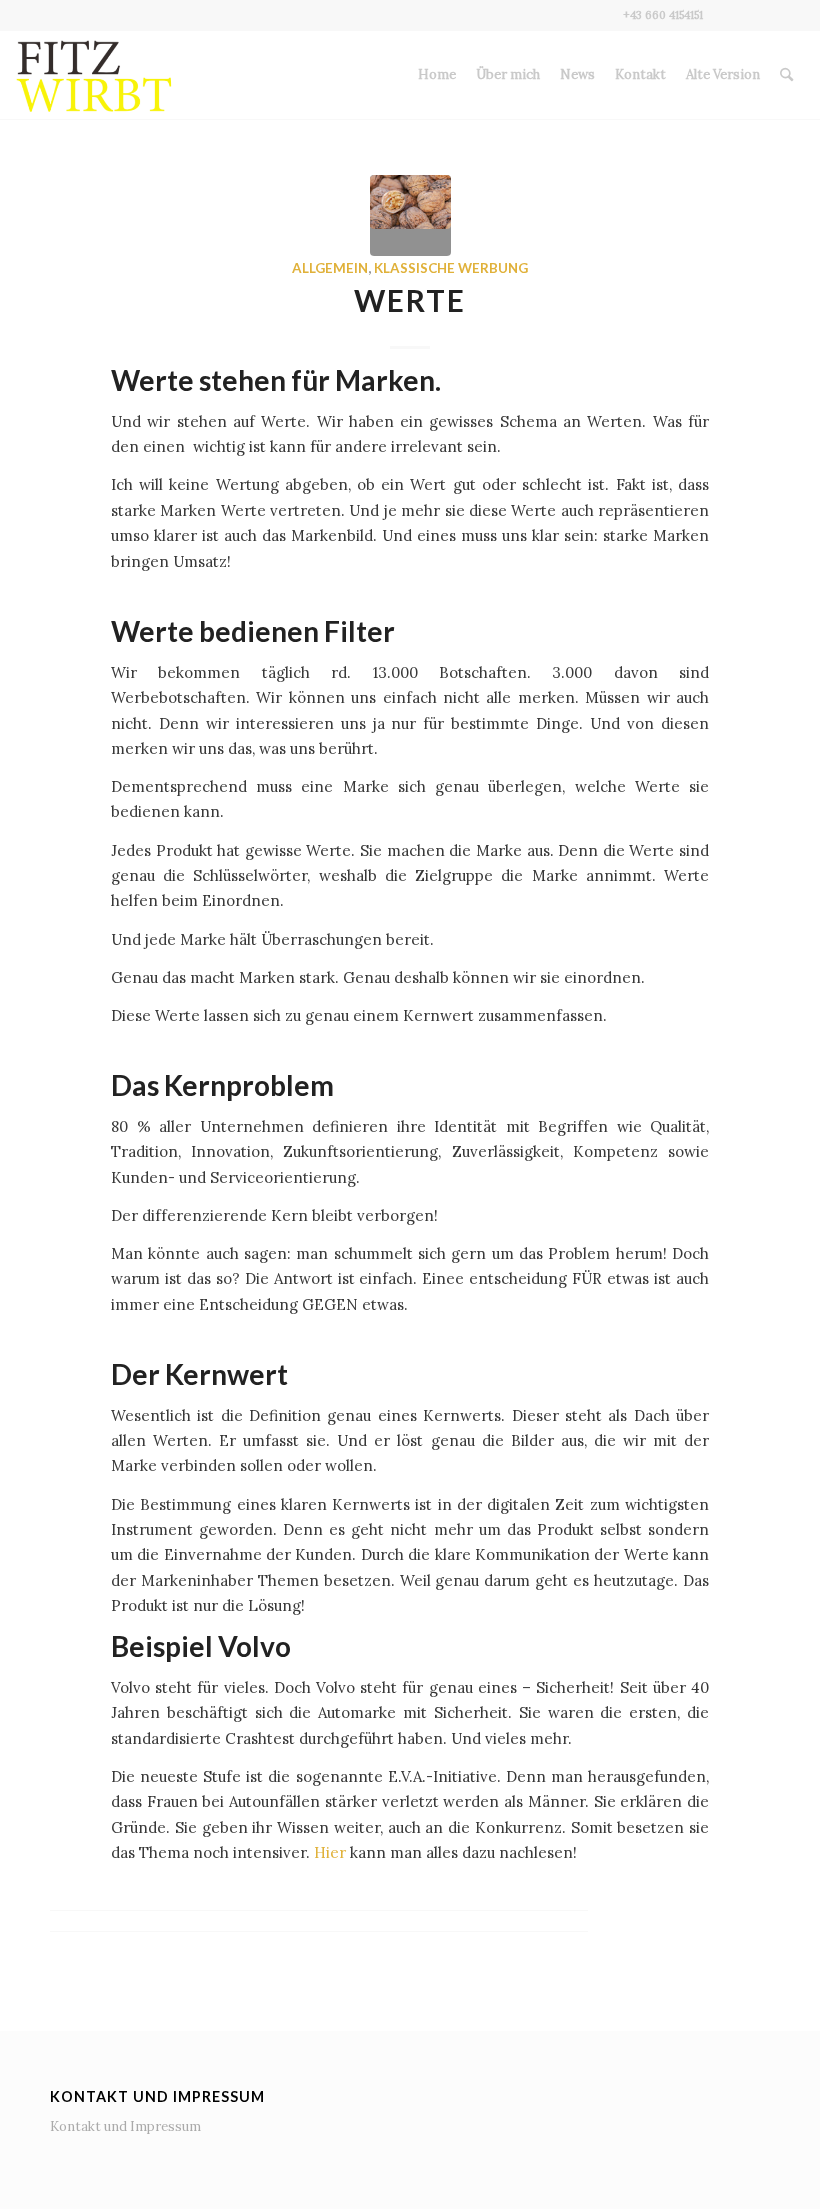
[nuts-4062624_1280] (410, 215)
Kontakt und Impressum (125, 2126)
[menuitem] (437, 75)
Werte (410, 300)
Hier (330, 1852)
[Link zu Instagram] (758, 15)
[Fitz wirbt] (94, 75)
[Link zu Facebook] (728, 15)
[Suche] (786, 75)
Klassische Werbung (451, 268)
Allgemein (330, 268)
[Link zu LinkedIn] (789, 15)
